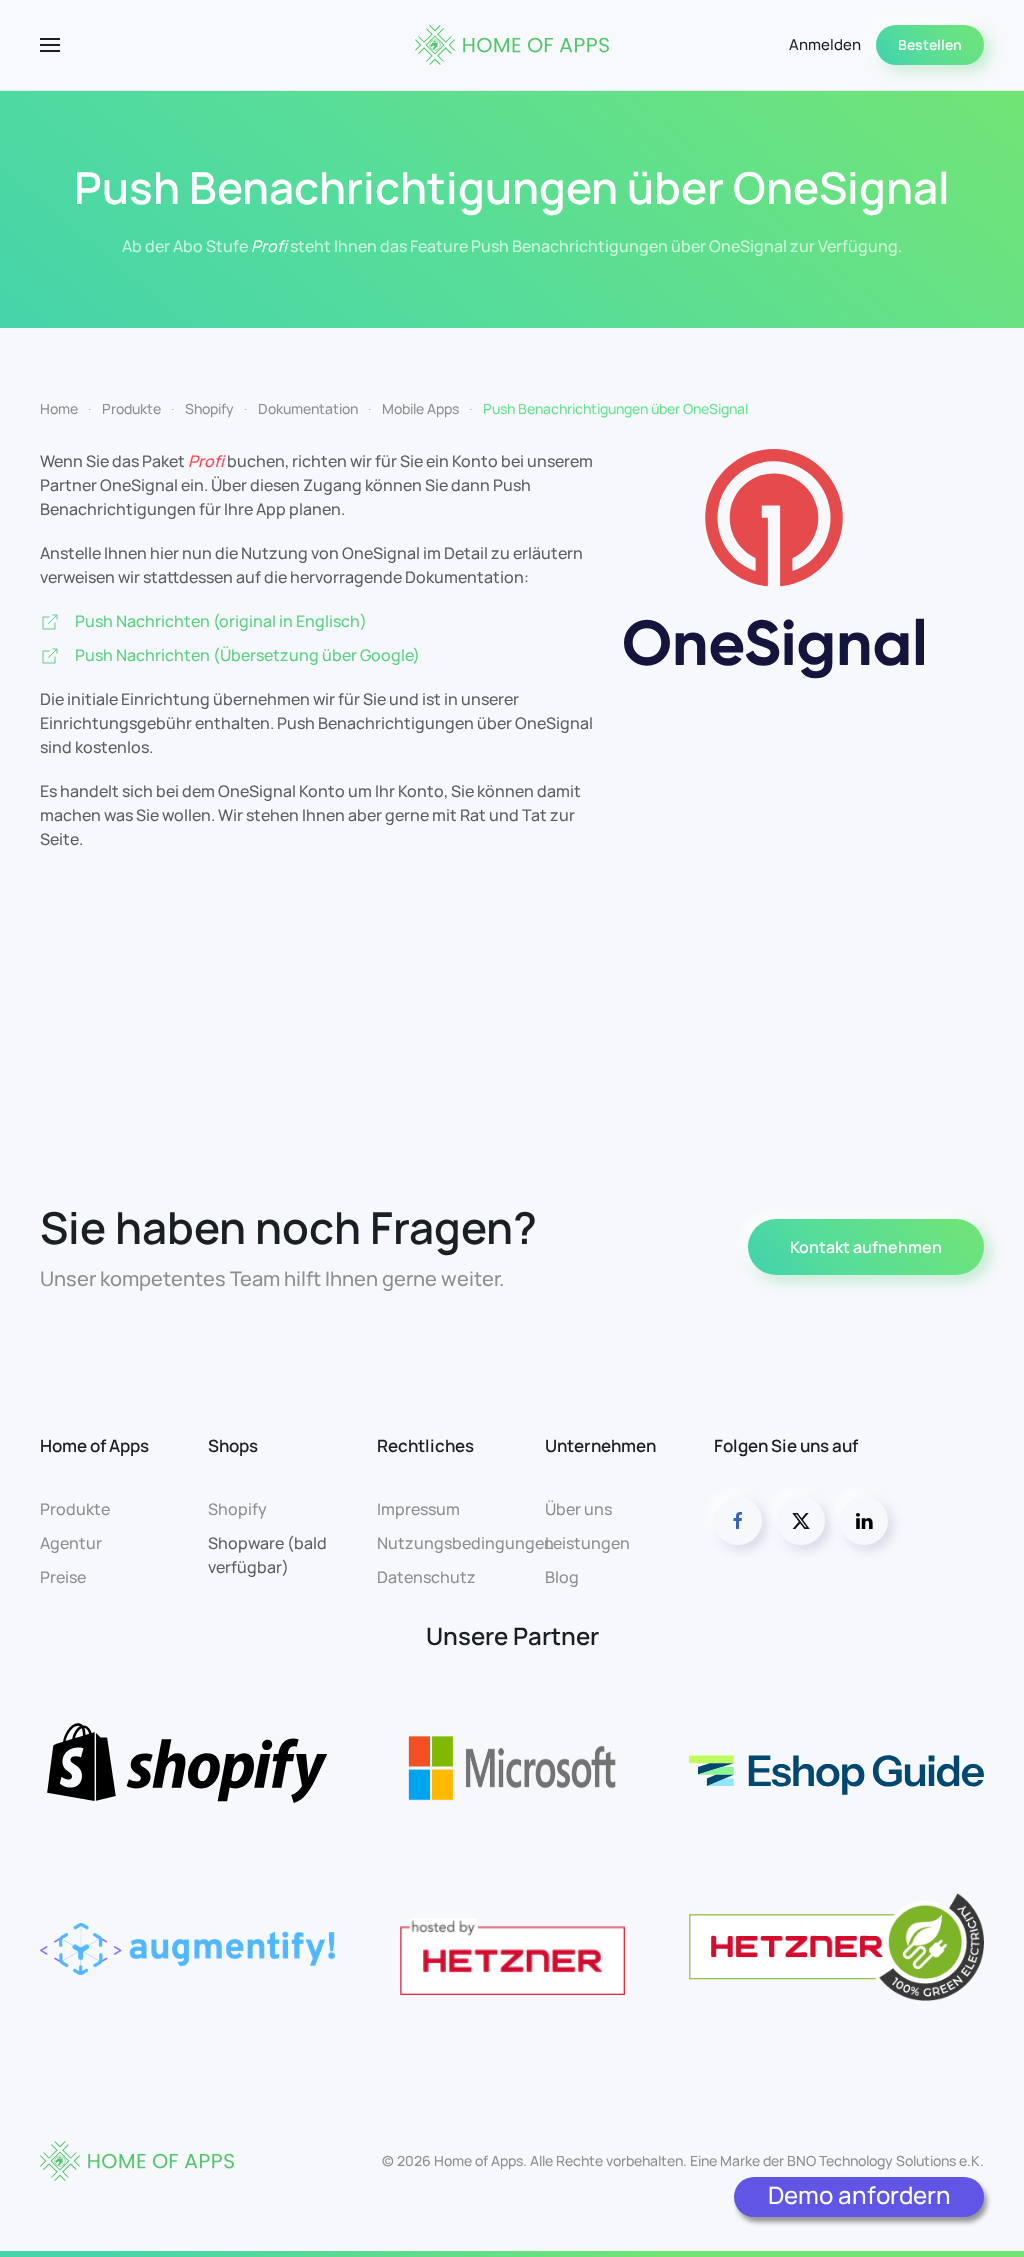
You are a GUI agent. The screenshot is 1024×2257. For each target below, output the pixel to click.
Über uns (578, 1509)
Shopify (237, 1509)
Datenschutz (426, 1577)
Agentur (71, 1543)
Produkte (75, 1509)
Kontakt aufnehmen (866, 1247)
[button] (50, 45)
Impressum (418, 1509)
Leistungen (587, 1543)
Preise (63, 1577)
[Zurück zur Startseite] (512, 45)
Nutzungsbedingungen (465, 1543)
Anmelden (825, 44)
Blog (562, 1577)
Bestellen (930, 44)
